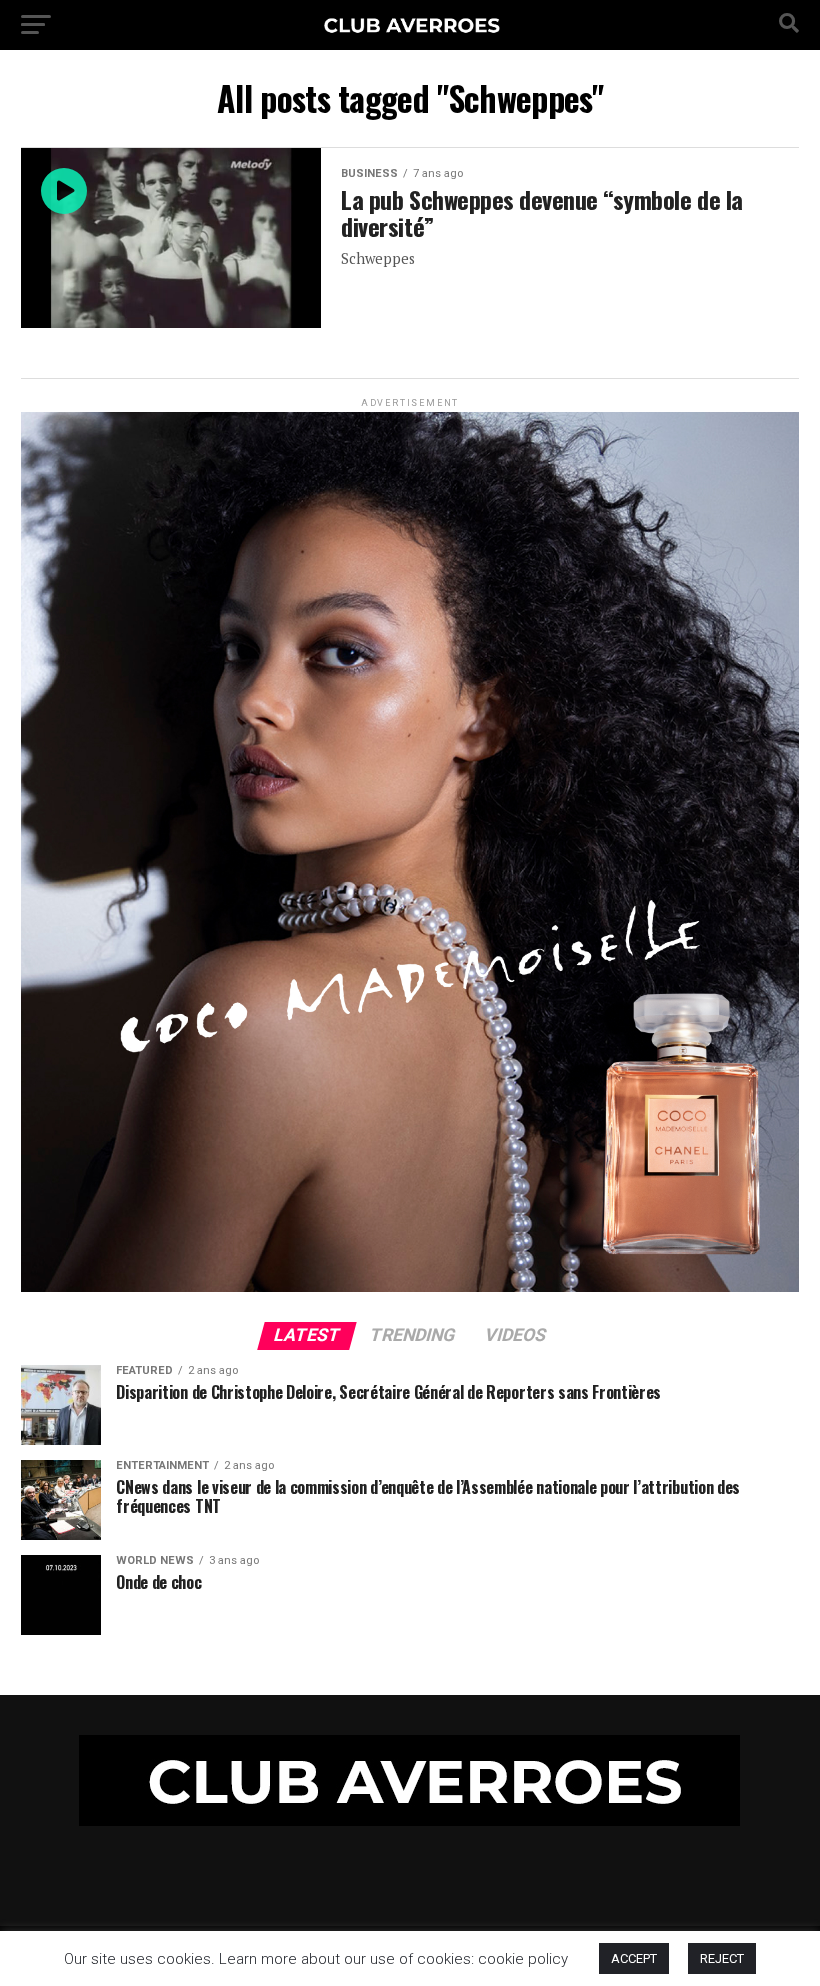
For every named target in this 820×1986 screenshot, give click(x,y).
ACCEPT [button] (634, 1958)
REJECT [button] (722, 1958)
